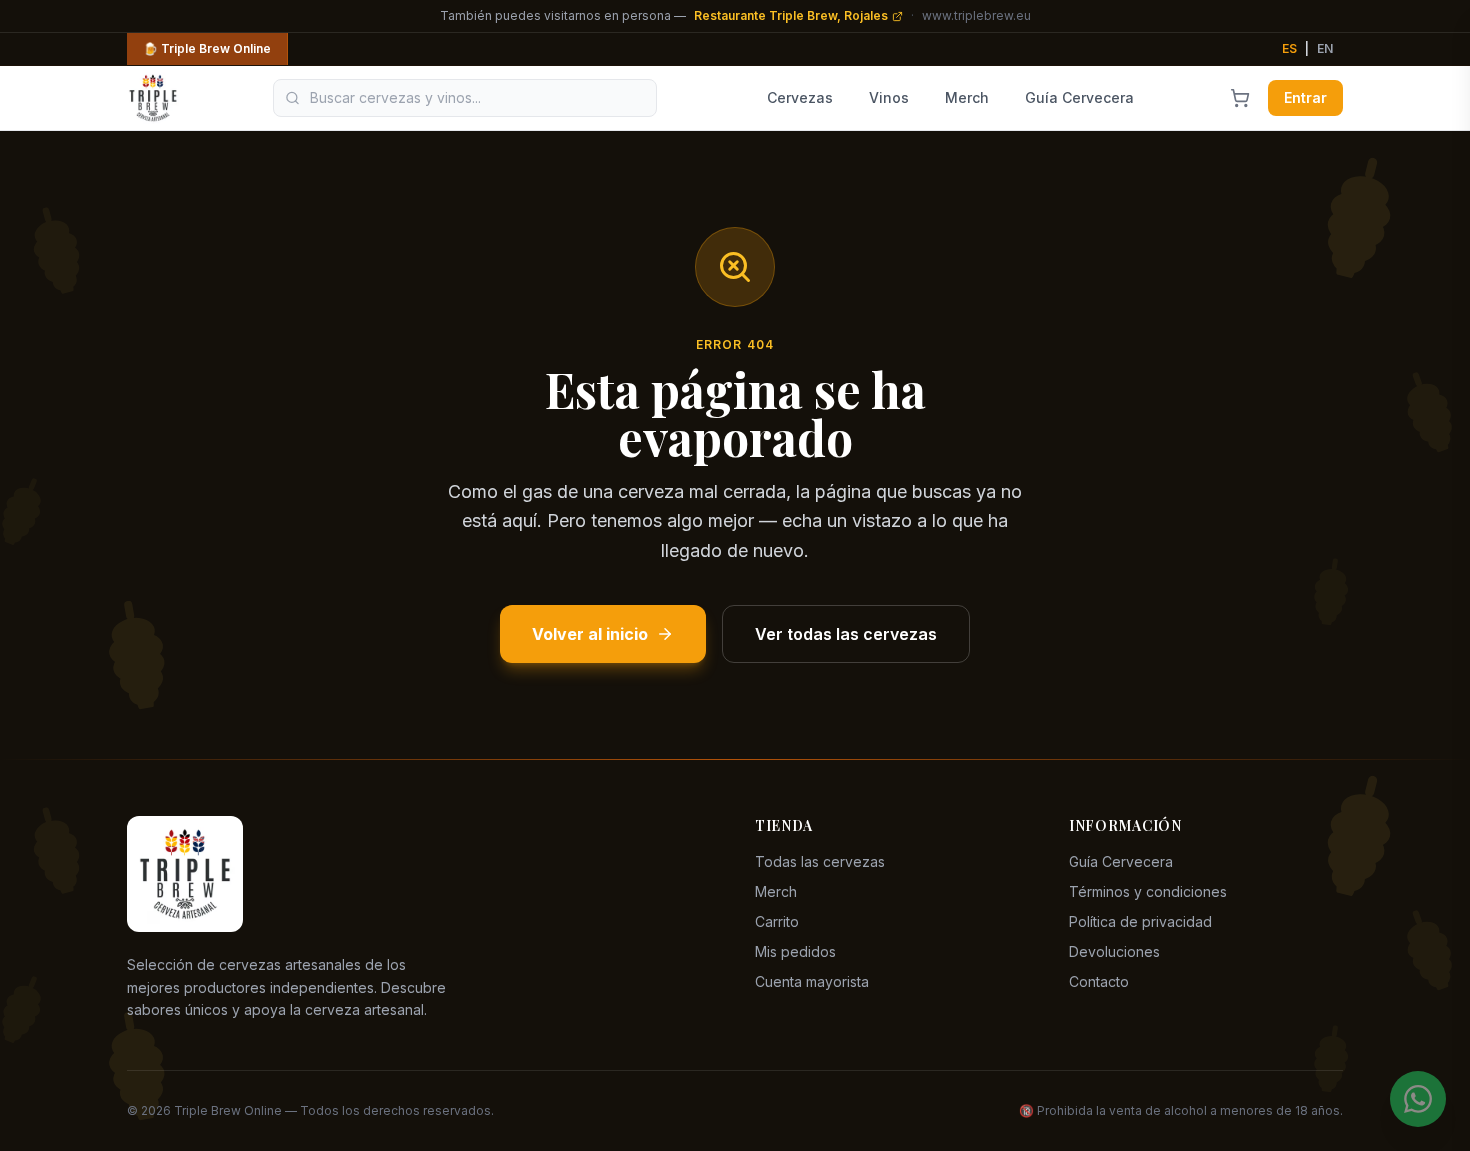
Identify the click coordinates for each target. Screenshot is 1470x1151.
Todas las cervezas (820, 861)
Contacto (1099, 981)
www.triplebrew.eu (976, 15)
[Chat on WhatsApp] (1418, 1099)
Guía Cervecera (1079, 97)
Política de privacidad (1140, 921)
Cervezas (800, 97)
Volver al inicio (590, 634)
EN (1325, 48)
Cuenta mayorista (812, 981)
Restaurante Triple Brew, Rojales (791, 15)
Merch (967, 97)
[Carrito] (1240, 98)
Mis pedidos (795, 951)
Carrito (777, 921)
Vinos (889, 97)
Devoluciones (1114, 951)
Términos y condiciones (1148, 891)
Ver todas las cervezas (846, 634)
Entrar (1305, 97)
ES (1289, 48)
